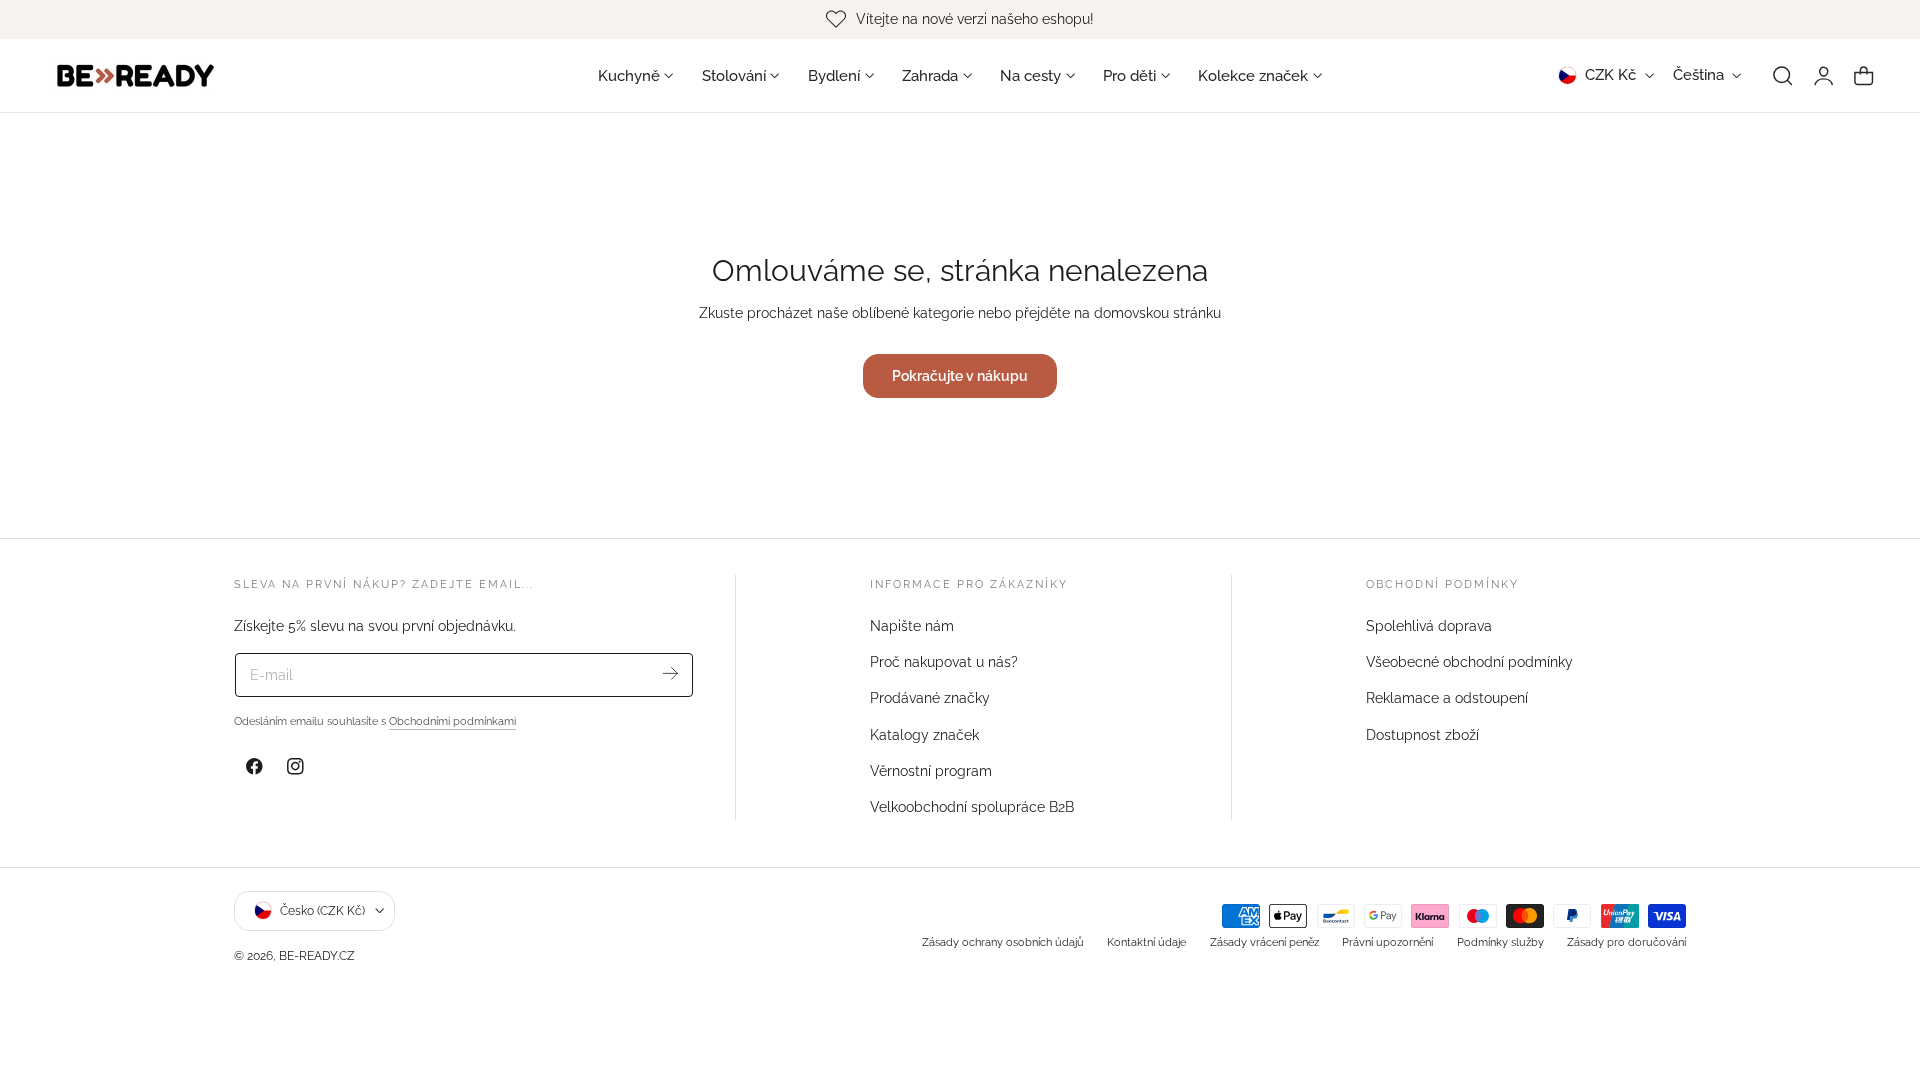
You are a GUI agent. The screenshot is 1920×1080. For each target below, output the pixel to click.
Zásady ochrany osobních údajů (1003, 941)
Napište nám (912, 626)
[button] (1783, 76)
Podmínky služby (1500, 941)
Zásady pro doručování (1626, 941)
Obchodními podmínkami (452, 721)
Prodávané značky (930, 698)
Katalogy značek (924, 734)
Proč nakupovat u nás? (944, 662)
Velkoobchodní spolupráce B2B (972, 807)
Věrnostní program (931, 771)
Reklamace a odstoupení (1447, 698)
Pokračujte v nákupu (960, 375)
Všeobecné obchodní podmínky (1469, 662)
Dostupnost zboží (1422, 734)
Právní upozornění (1387, 941)
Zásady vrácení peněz (1264, 941)
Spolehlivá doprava (1429, 626)
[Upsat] (670, 673)
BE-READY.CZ (317, 954)
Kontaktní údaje (1146, 941)
